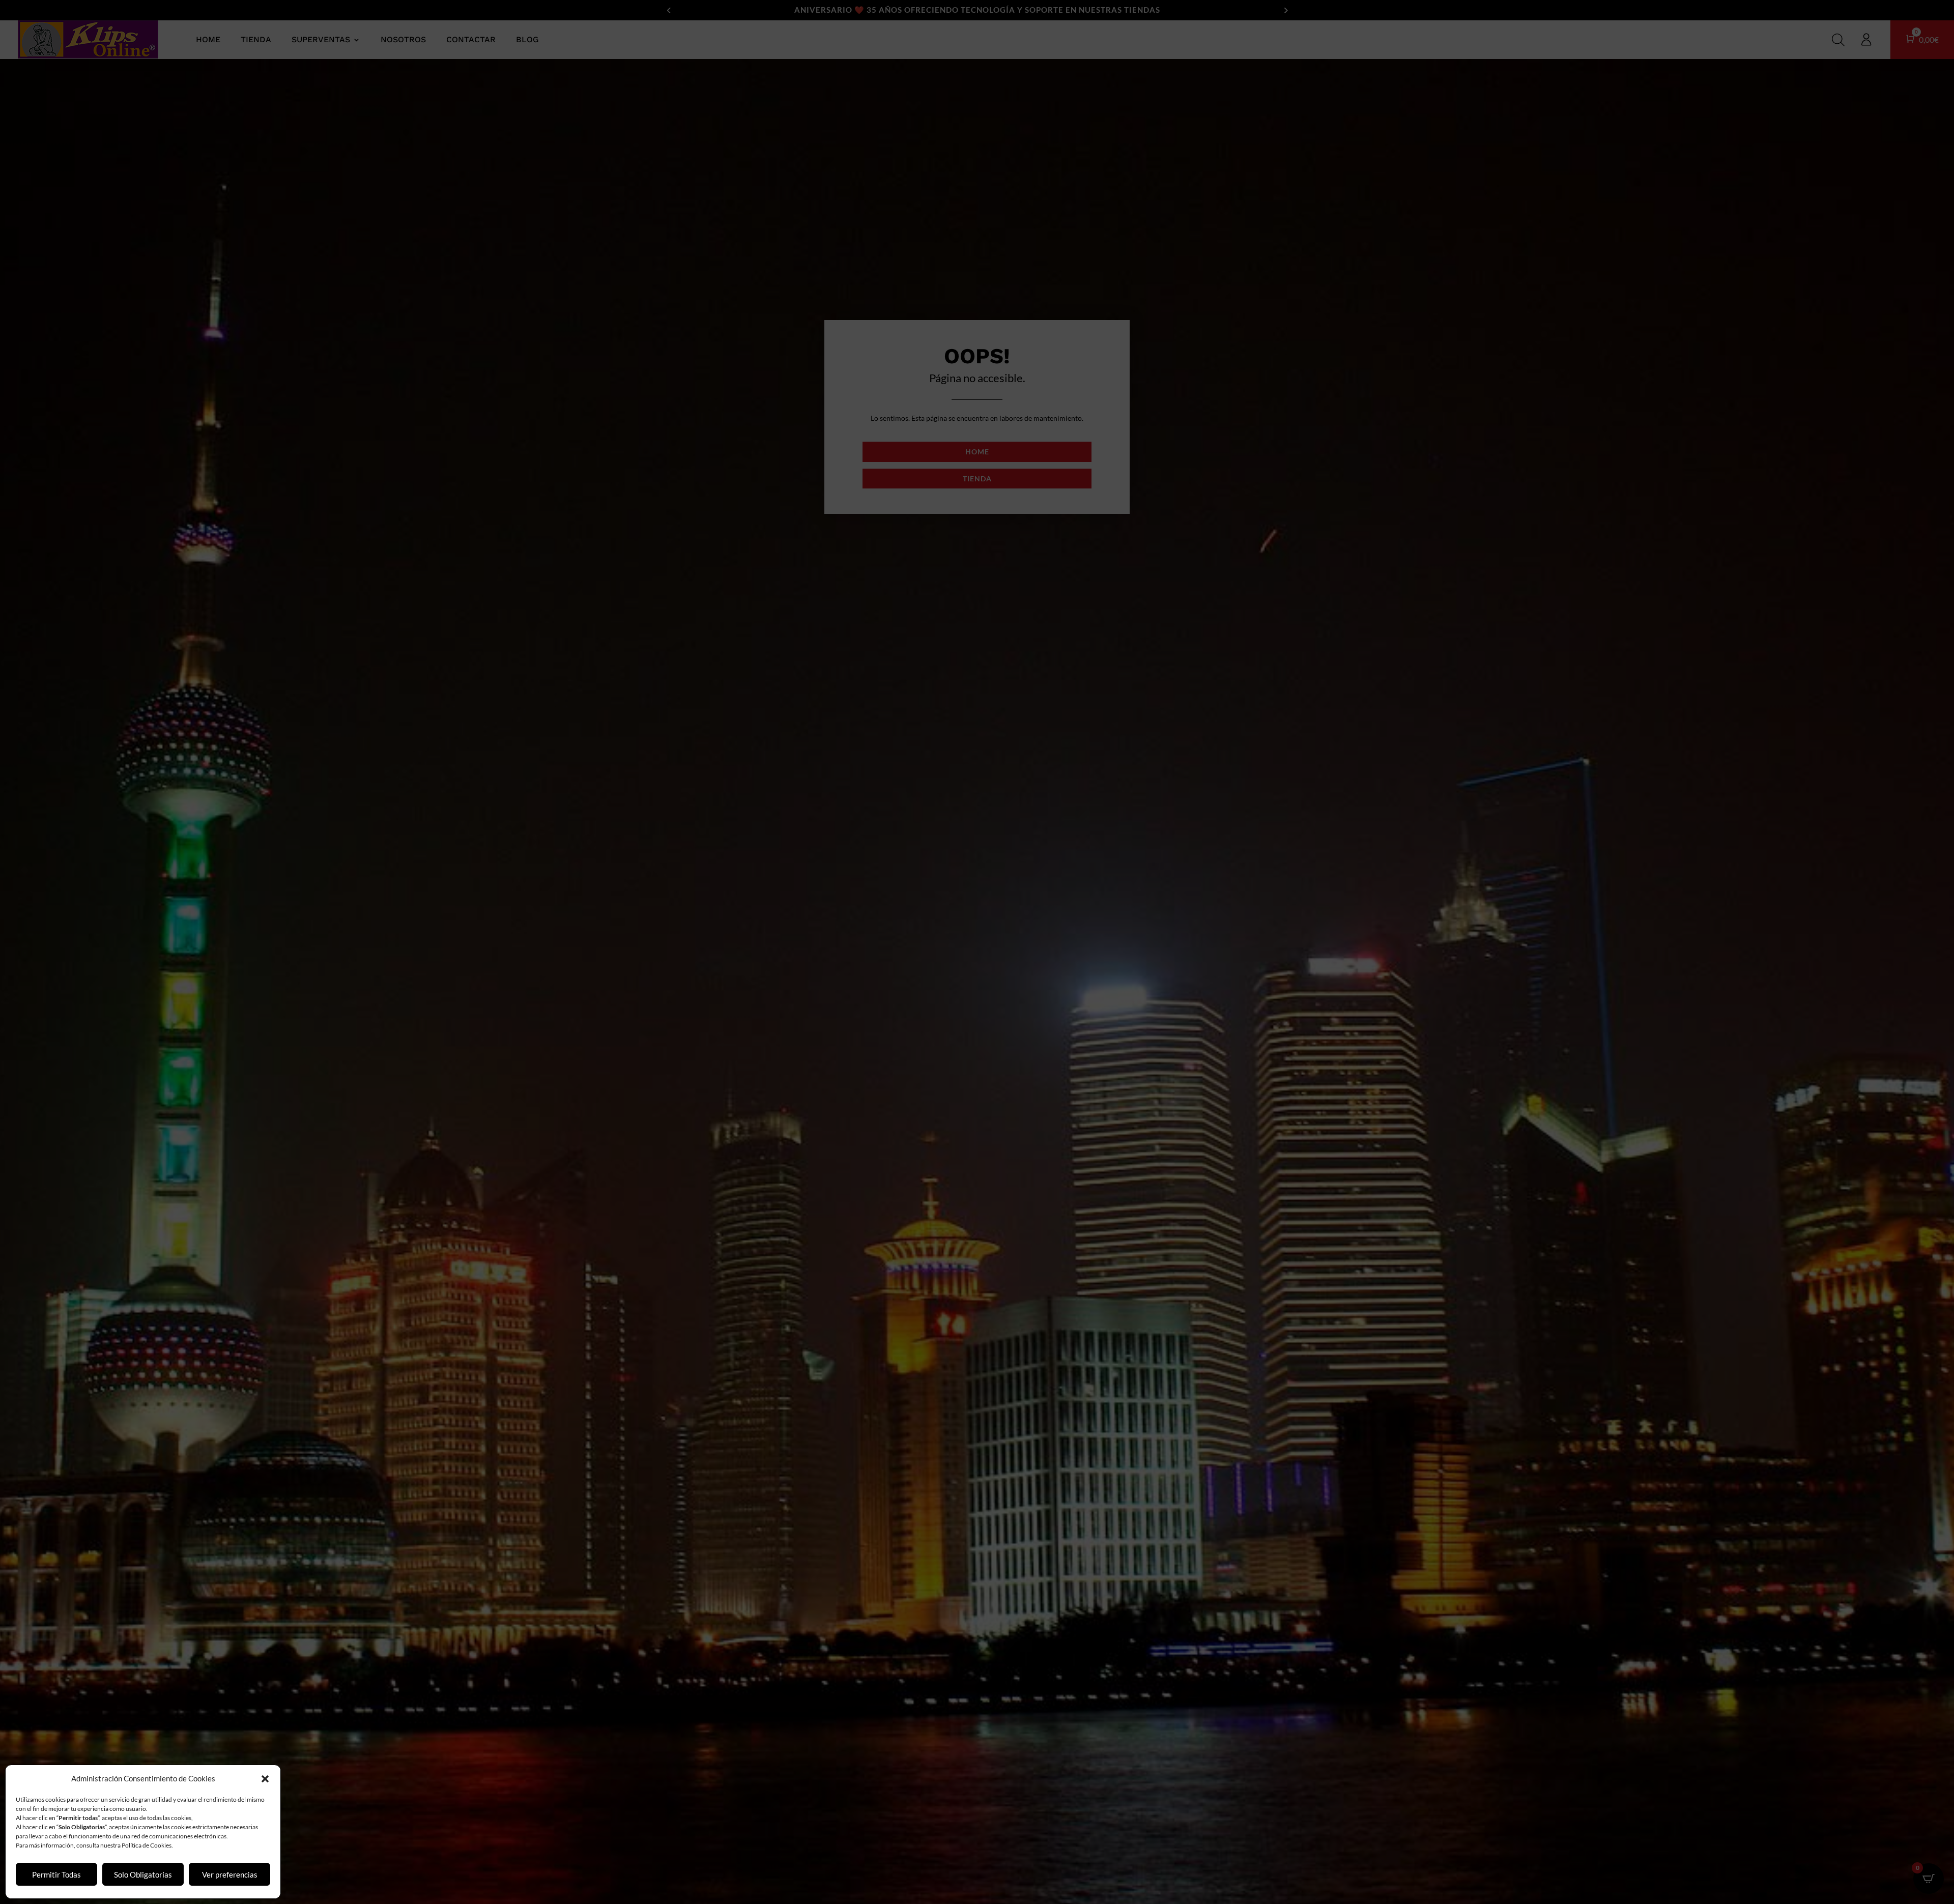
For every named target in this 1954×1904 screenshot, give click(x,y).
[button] (265, 1779)
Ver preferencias (230, 1874)
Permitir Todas (56, 1874)
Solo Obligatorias (143, 1874)
